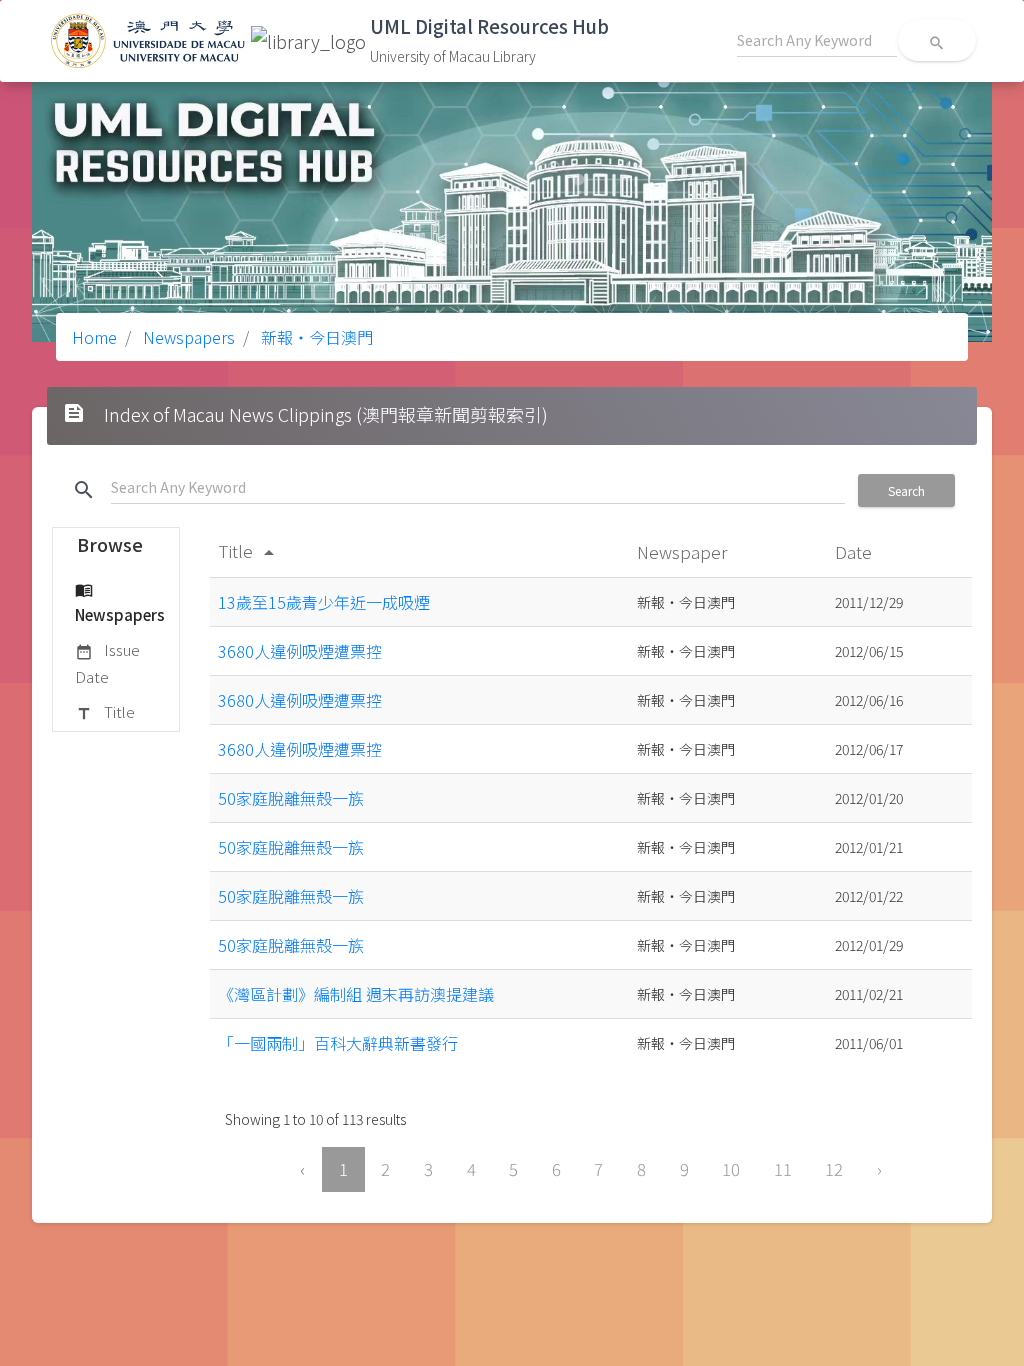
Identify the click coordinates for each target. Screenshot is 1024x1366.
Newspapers (187, 337)
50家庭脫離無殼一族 (291, 798)
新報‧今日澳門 (315, 337)
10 (731, 1169)
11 (783, 1169)
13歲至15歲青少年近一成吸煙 (324, 602)
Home (94, 337)
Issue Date (107, 662)
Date (855, 551)
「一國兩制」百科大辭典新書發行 (338, 1043)
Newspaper (684, 551)
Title (105, 711)
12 (834, 1169)
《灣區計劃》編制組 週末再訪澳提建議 (356, 994)
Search (906, 490)
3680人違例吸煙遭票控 (300, 651)
